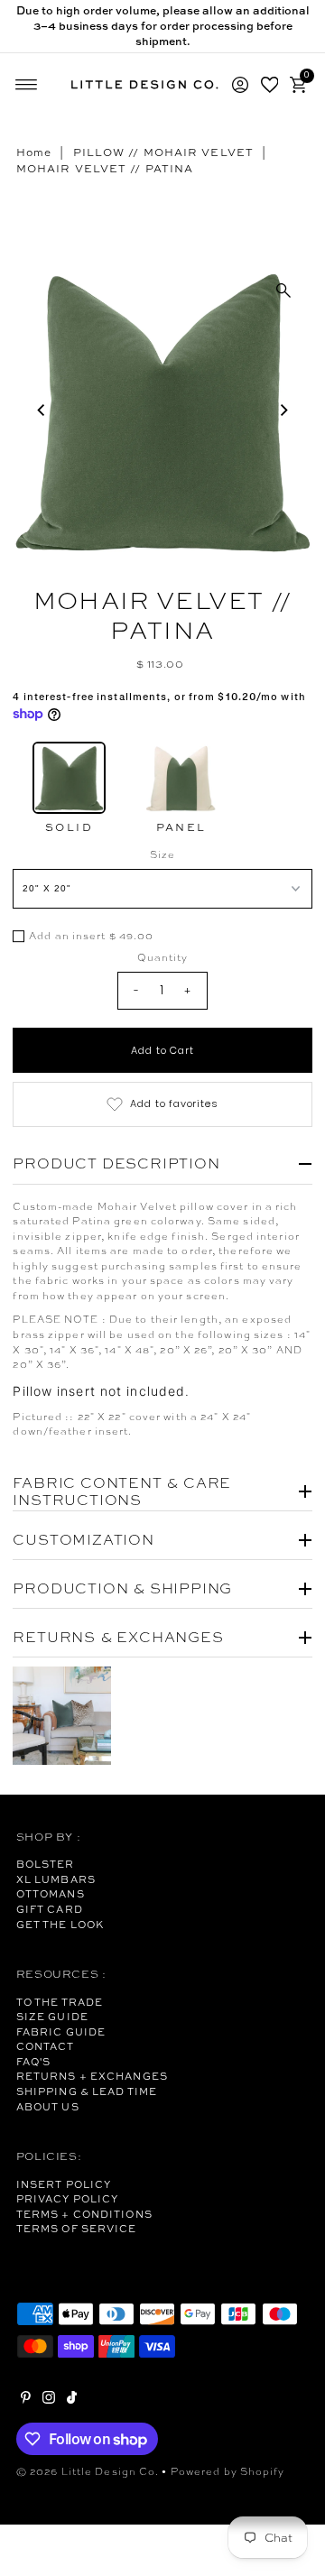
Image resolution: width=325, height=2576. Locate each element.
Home (34, 152)
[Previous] (42, 410)
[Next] (283, 410)
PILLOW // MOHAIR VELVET (163, 152)
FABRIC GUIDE (61, 2032)
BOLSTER (46, 1864)
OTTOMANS (51, 1894)
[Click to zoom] (283, 291)
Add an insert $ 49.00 (91, 937)
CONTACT (46, 2046)
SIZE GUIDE (52, 2017)
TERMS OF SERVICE (77, 2229)
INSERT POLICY (64, 2184)
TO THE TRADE (60, 2002)
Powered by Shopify (228, 2471)
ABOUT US (48, 2107)
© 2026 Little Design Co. (88, 2471)
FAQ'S (34, 2062)
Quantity (163, 957)
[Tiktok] (72, 2400)
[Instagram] (49, 2400)
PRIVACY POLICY (67, 2199)
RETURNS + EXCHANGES (92, 2076)
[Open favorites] (270, 85)
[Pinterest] (26, 2400)
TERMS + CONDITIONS (84, 2214)
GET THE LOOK (60, 1925)
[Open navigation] (27, 85)
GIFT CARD (50, 1909)
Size (162, 854)
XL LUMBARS (56, 1879)
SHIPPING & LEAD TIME (87, 2091)
